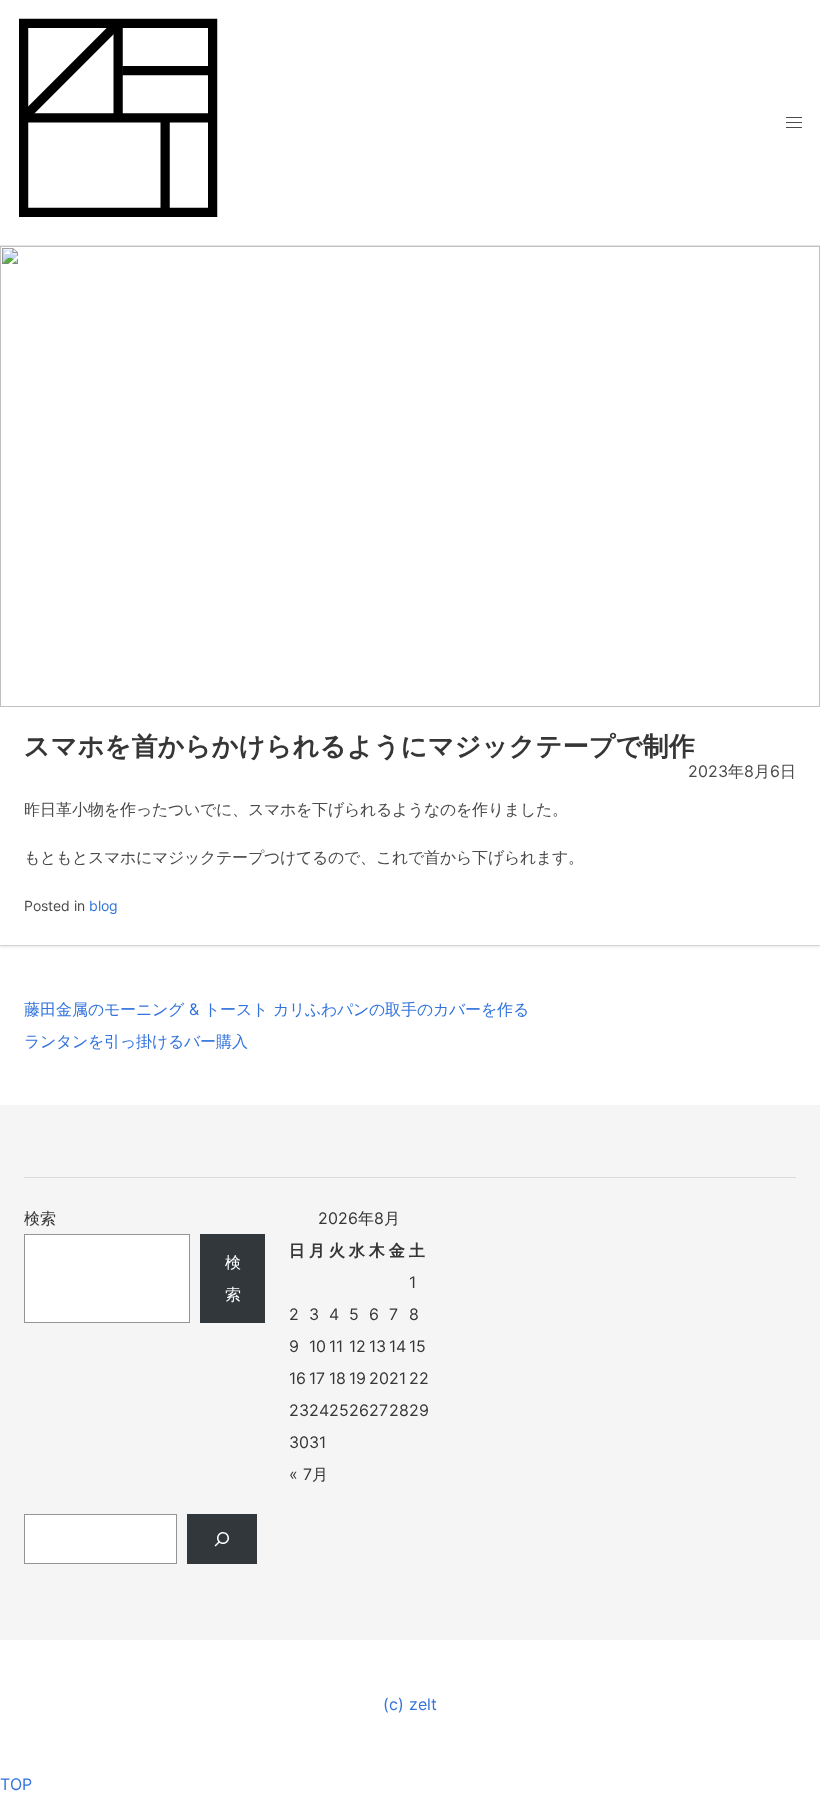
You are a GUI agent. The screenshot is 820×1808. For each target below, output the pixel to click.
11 (336, 1346)
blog (103, 905)
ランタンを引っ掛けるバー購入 (136, 1041)
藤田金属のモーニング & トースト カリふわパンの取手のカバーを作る (276, 1009)
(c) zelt (410, 1704)
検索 (40, 1218)
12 (357, 1346)
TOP (16, 1784)
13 (377, 1346)
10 (317, 1346)
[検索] (222, 1539)
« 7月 (308, 1474)
